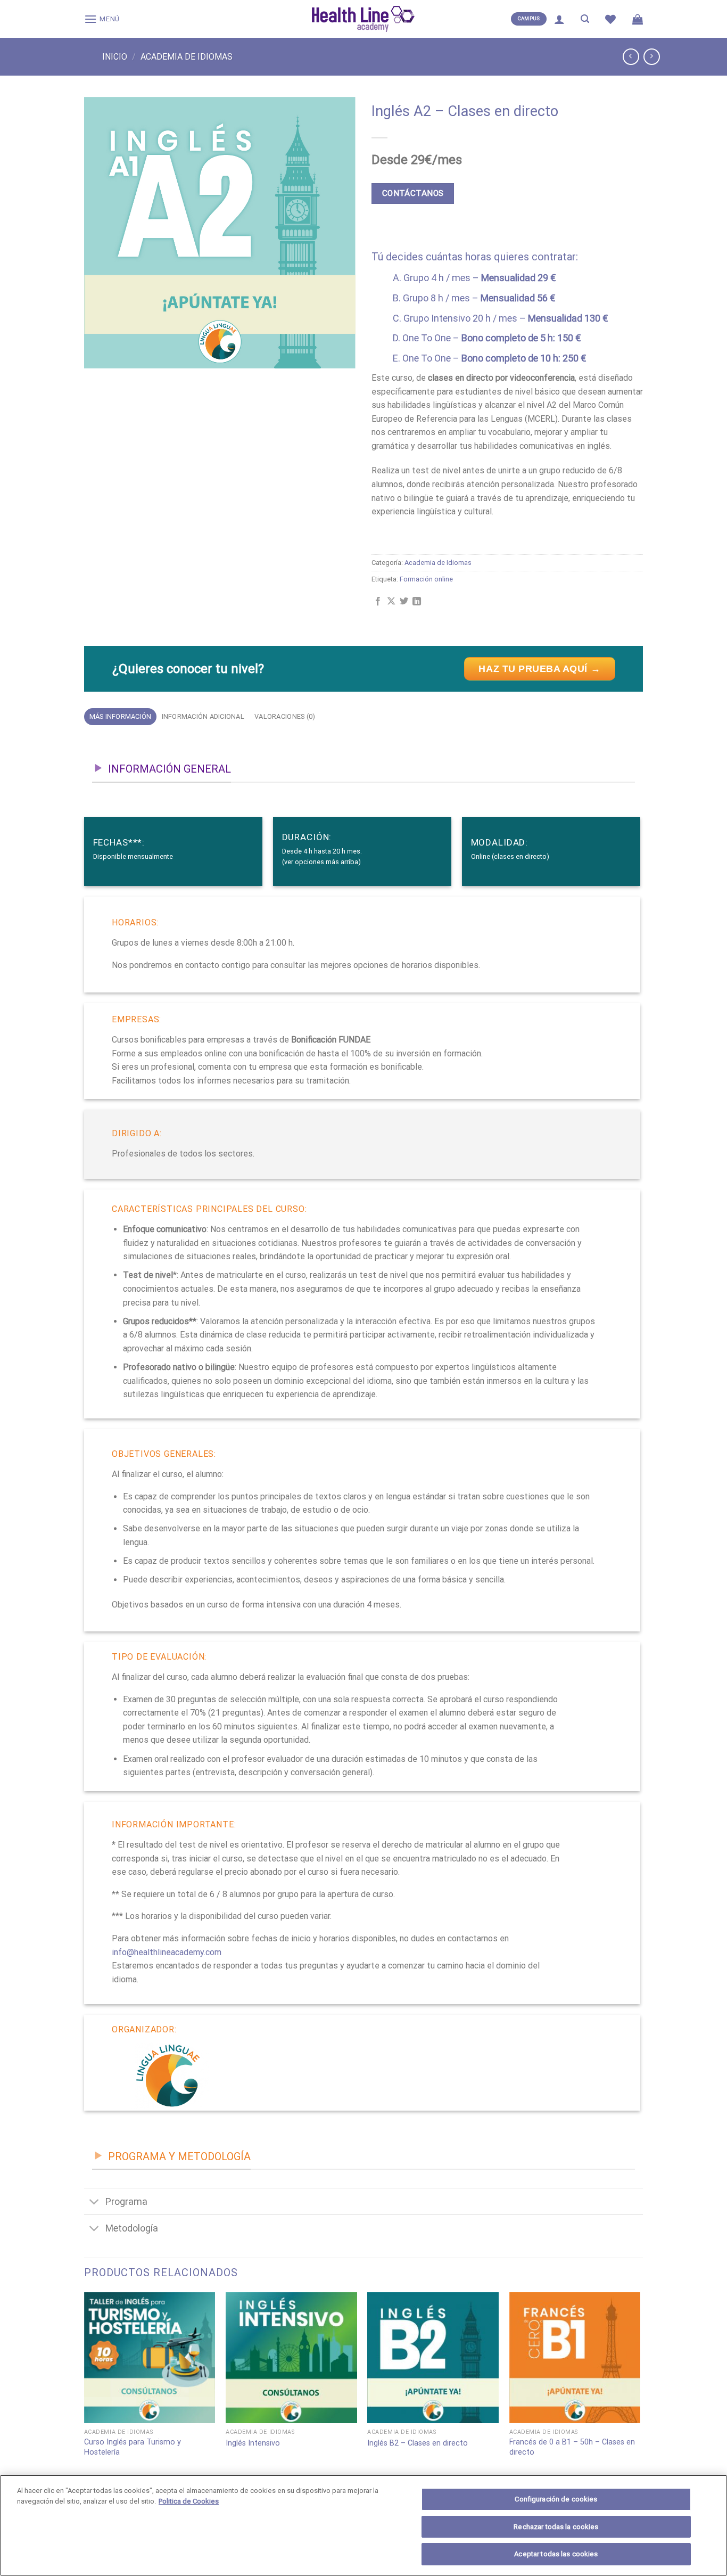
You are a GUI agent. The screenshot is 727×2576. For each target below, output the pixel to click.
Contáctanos (413, 193)
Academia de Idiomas (187, 57)
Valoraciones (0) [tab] (285, 716)
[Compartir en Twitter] (404, 602)
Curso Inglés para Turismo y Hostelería (133, 2447)
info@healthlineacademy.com (167, 1952)
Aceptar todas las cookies (556, 2554)
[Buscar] (585, 19)
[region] (363, 2525)
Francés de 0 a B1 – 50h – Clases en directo (572, 2447)
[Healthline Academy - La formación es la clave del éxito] (363, 19)
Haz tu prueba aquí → (539, 669)
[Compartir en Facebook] (378, 602)
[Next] (640, 2398)
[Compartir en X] (391, 602)
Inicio (115, 57)
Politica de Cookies (189, 2501)
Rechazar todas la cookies (556, 2527)
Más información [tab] (121, 716)
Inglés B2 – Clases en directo (418, 2443)
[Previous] (85, 2398)
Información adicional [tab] (203, 716)
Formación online (426, 579)
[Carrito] (638, 19)
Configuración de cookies (556, 2499)
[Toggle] (94, 2202)
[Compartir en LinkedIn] (417, 602)
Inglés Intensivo (253, 2443)
